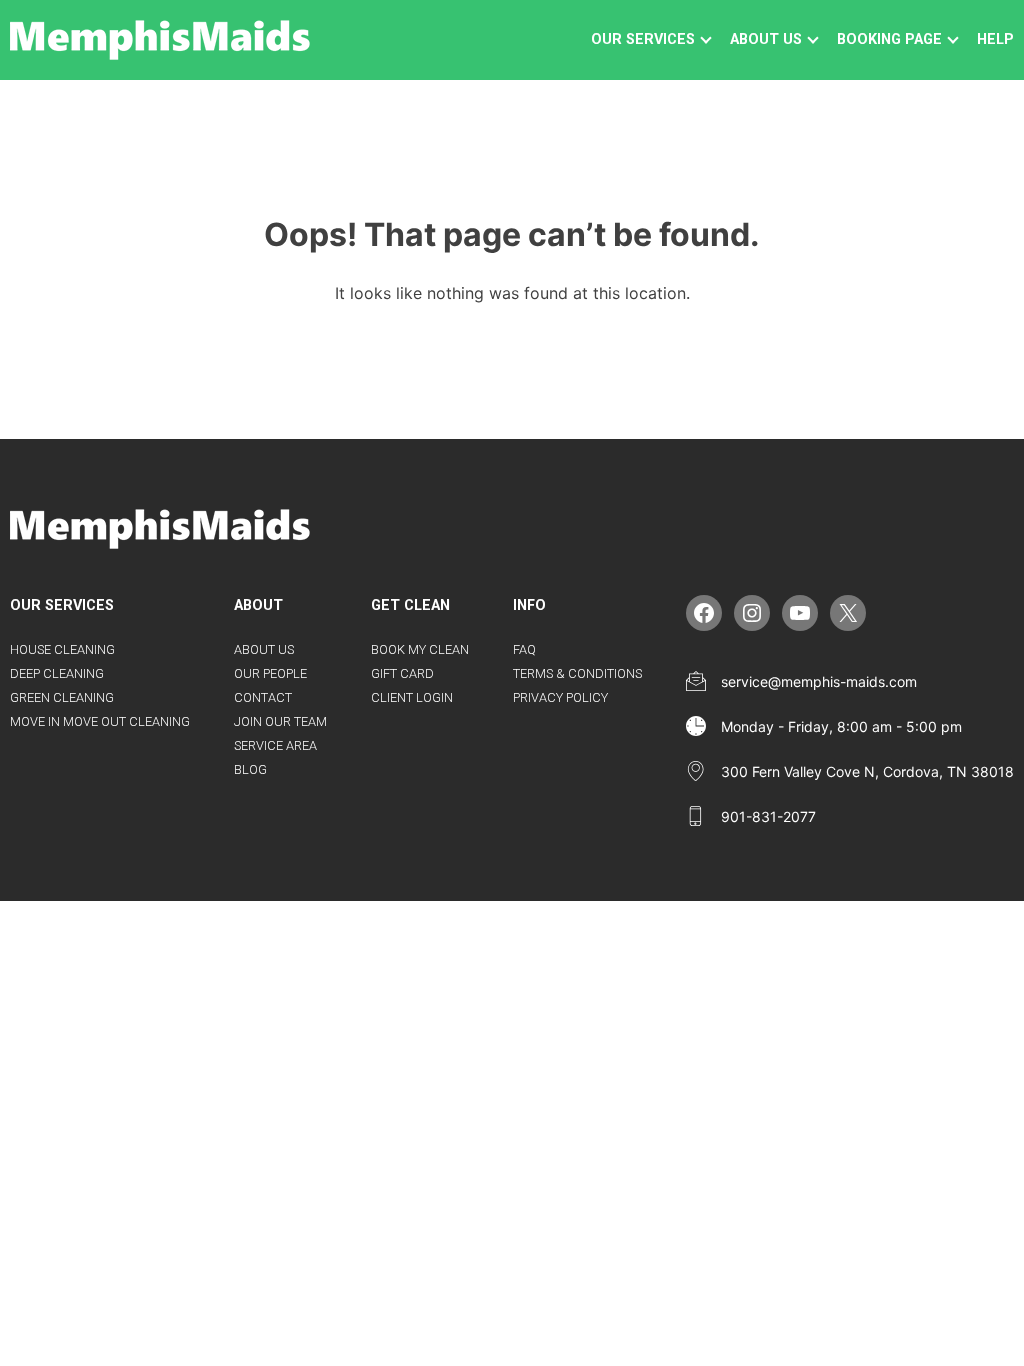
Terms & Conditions (577, 673)
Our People (270, 673)
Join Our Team (280, 721)
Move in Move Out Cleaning (100, 721)
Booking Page (889, 39)
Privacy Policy (560, 697)
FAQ (524, 649)
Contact (263, 697)
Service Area (275, 745)
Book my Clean (420, 649)
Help (995, 39)
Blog (250, 769)
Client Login (412, 697)
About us (766, 39)
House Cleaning (62, 649)
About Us (264, 649)
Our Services (643, 39)
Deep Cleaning (57, 673)
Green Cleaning (62, 697)
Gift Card (402, 673)
